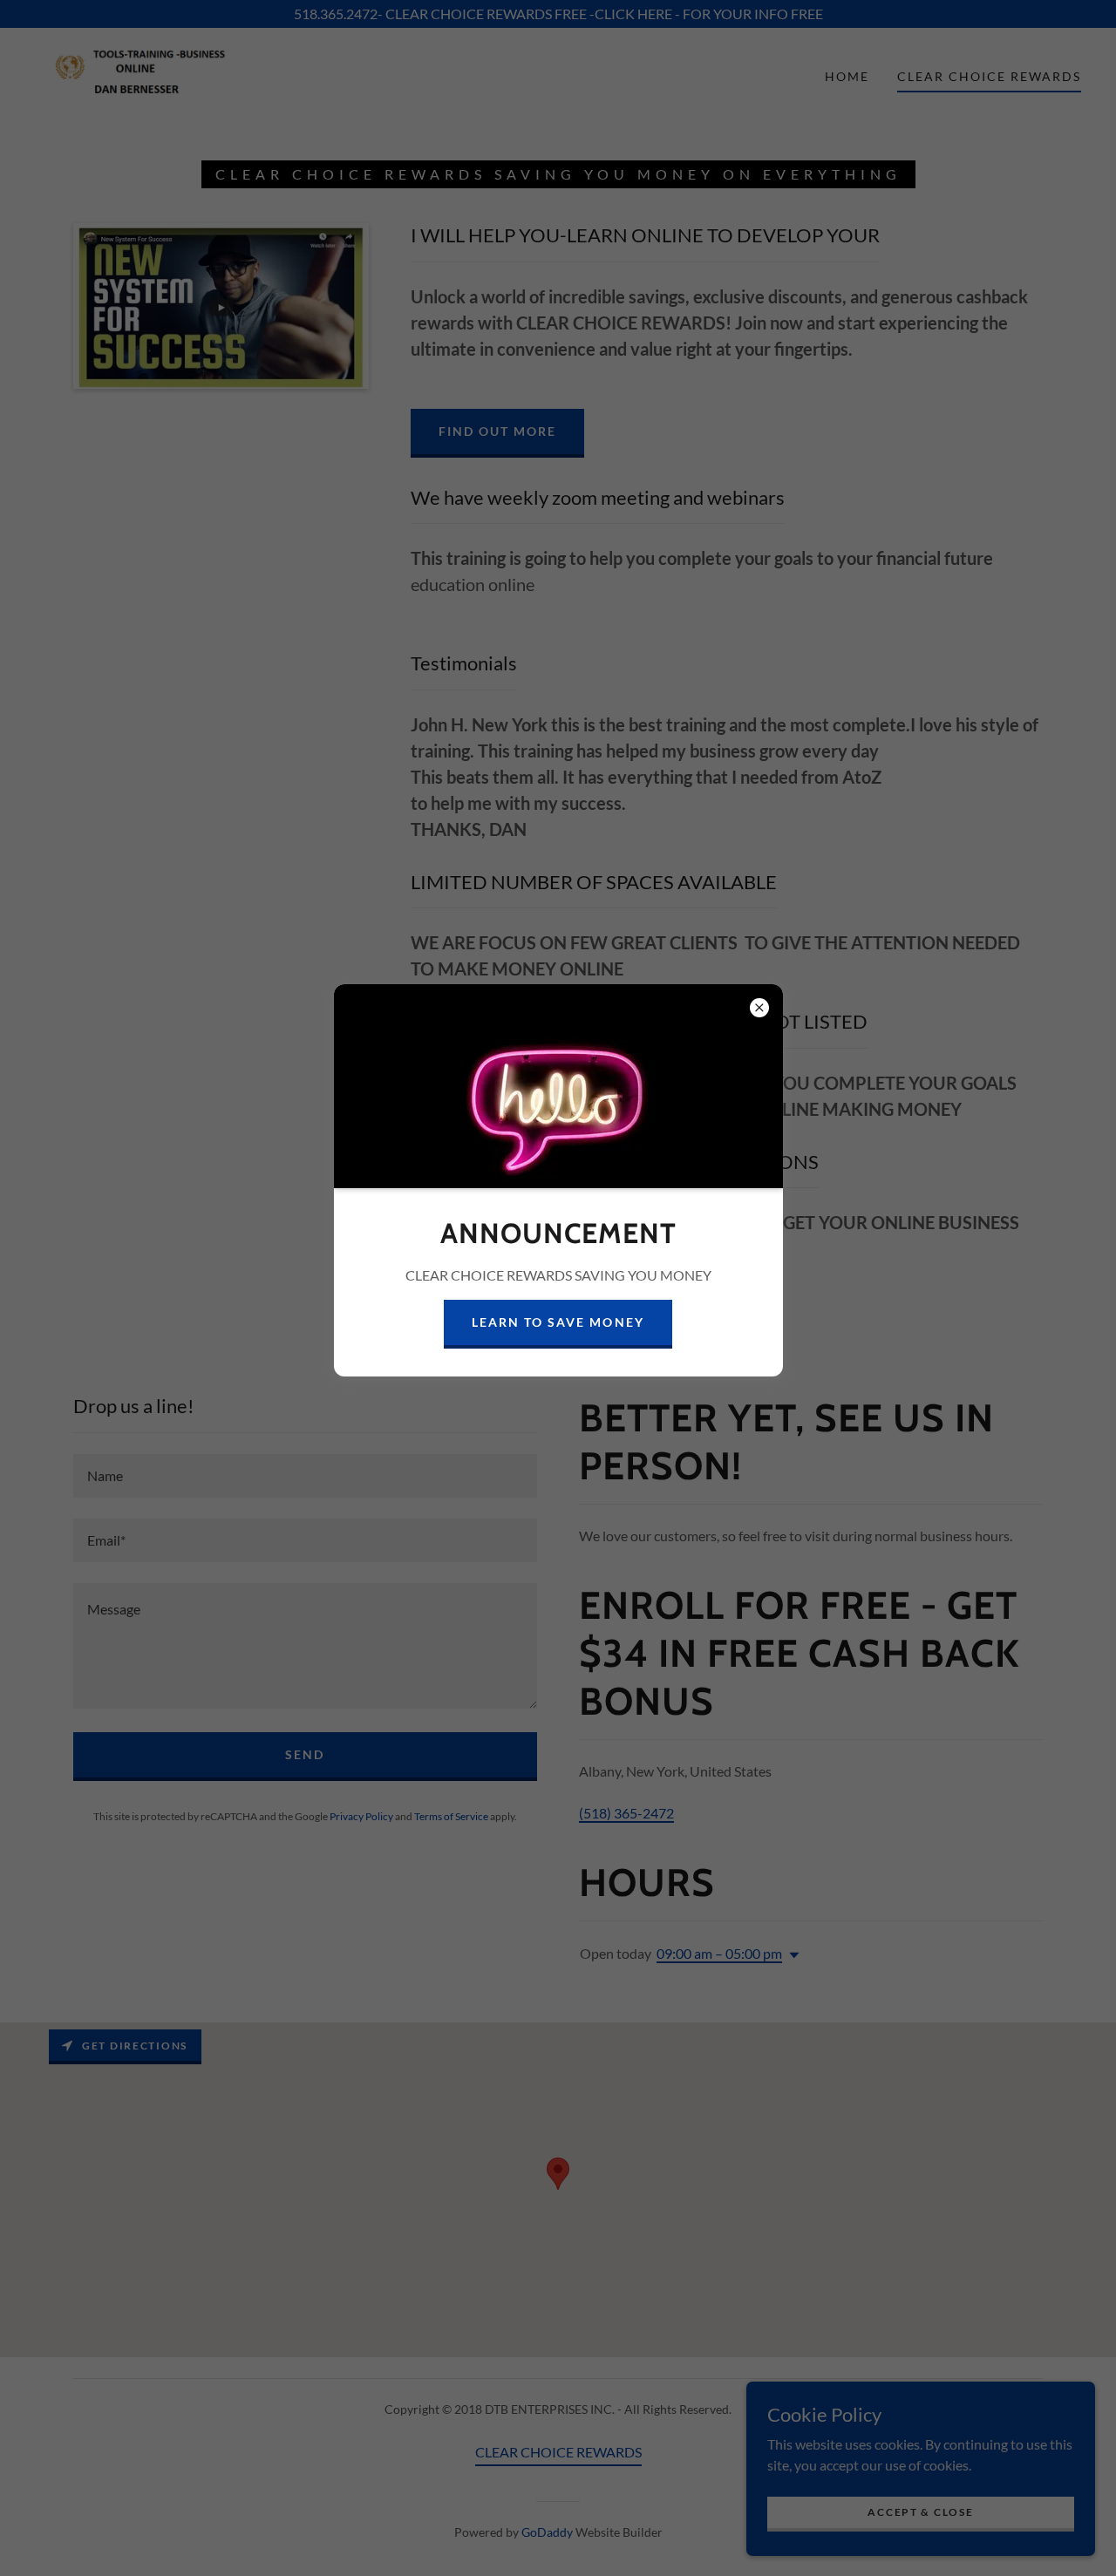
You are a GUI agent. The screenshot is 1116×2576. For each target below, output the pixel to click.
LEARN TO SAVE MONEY (558, 1322)
